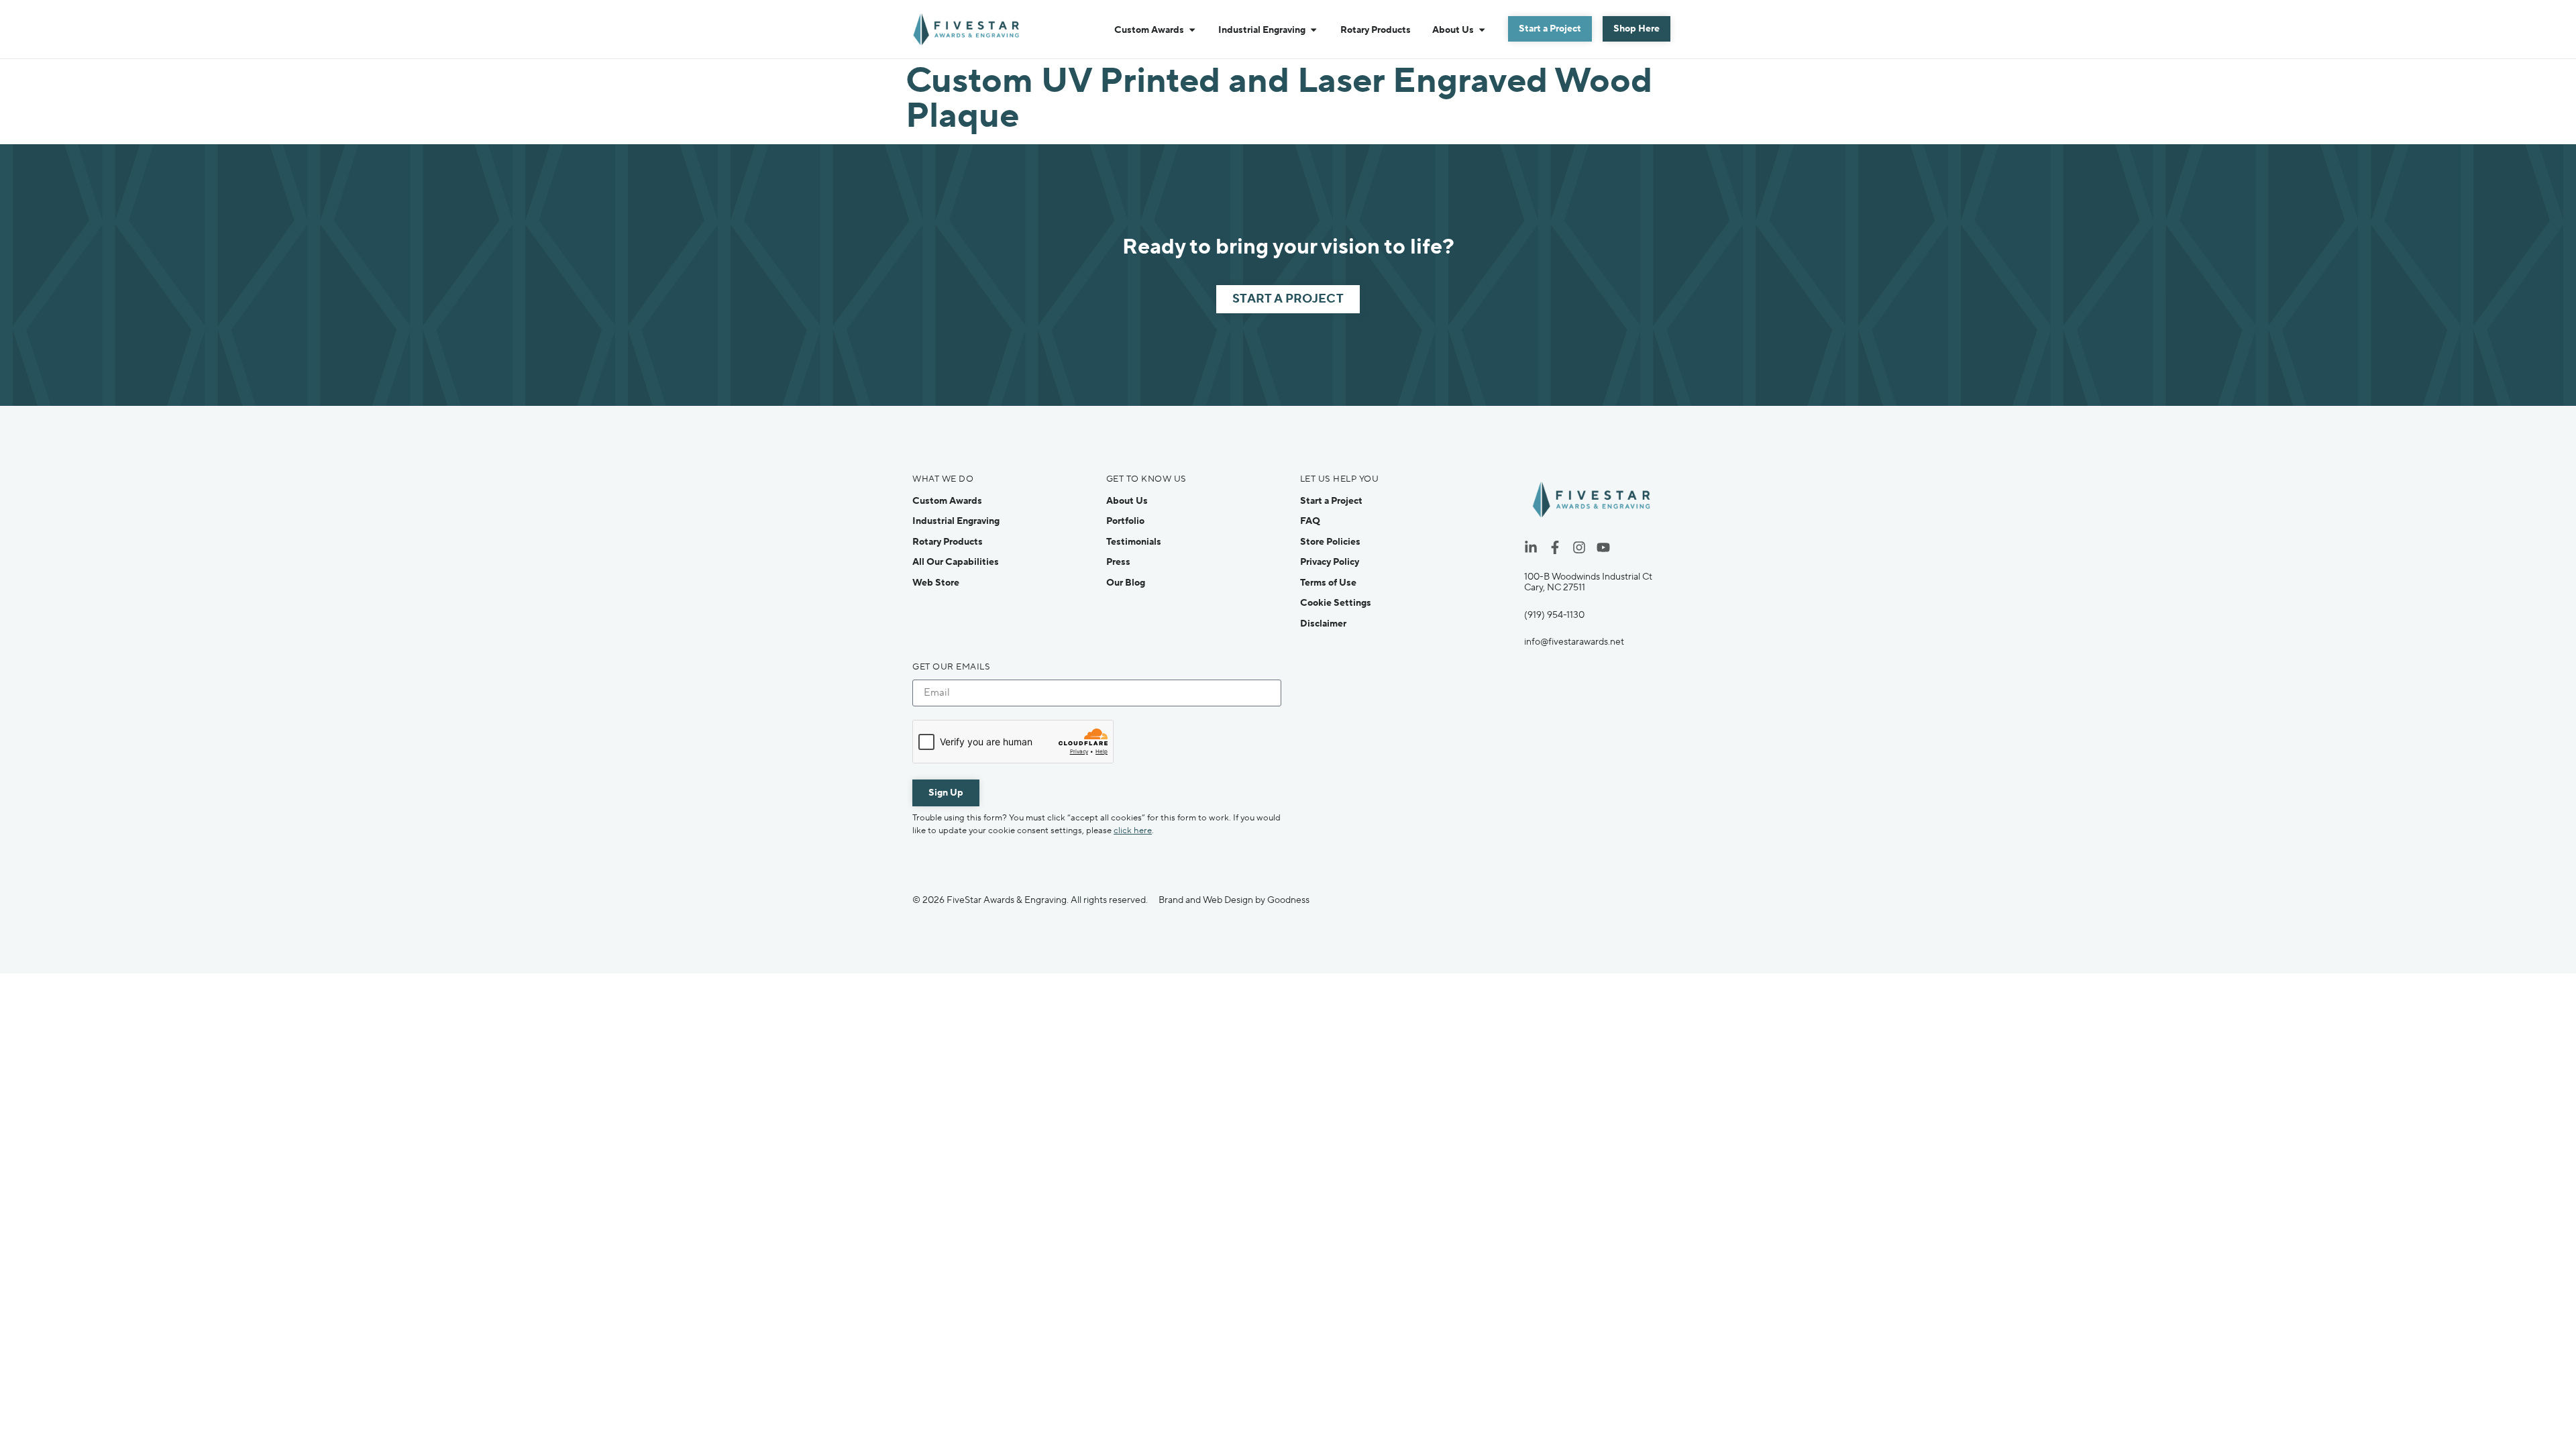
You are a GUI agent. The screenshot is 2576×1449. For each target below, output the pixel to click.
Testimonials (1134, 542)
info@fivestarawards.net (1574, 642)
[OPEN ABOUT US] (1482, 30)
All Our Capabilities (956, 562)
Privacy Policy (1330, 562)
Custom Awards (947, 501)
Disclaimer (1323, 624)
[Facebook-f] (1555, 547)
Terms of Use (1328, 583)
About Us (1127, 501)
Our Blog (1126, 583)
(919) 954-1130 (1554, 615)
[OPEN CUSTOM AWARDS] (1192, 30)
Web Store (936, 583)
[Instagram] (1579, 547)
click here (1133, 830)
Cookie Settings (1336, 603)
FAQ (1310, 521)
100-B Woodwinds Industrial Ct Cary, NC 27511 (1588, 582)
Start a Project (1331, 501)
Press (1118, 562)
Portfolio (1125, 521)
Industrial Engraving (956, 521)
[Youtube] (1603, 547)
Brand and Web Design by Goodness (1234, 900)
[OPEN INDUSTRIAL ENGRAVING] (1313, 30)
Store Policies (1330, 542)
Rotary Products (948, 542)
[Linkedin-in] (1531, 547)
